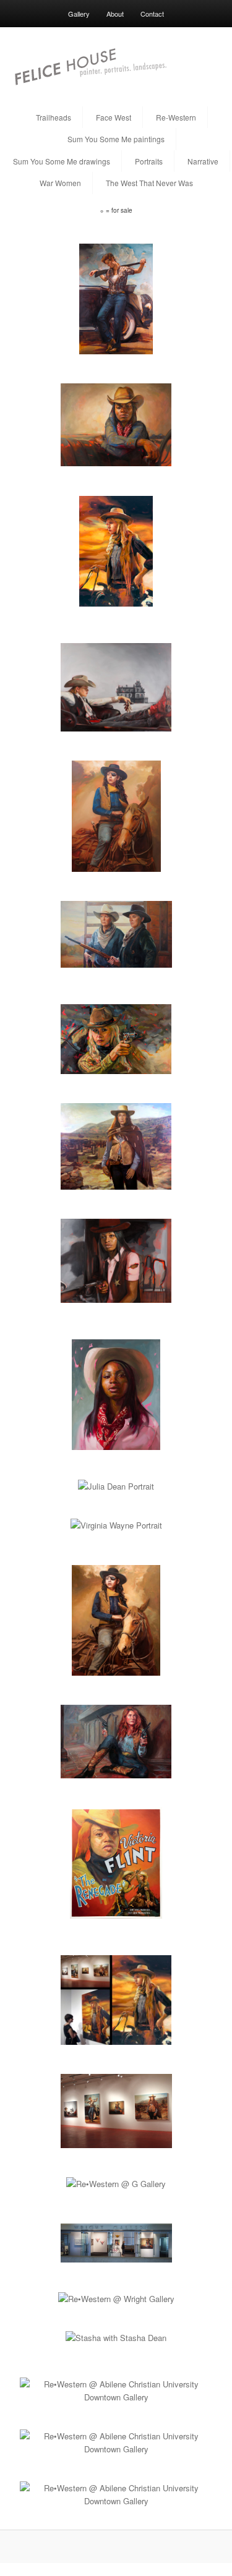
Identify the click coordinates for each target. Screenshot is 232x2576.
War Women (60, 183)
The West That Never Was (149, 183)
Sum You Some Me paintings (116, 139)
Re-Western (176, 117)
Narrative (203, 161)
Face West (114, 117)
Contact (152, 14)
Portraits (149, 161)
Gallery (79, 14)
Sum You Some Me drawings (62, 161)
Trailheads (54, 117)
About (115, 14)
